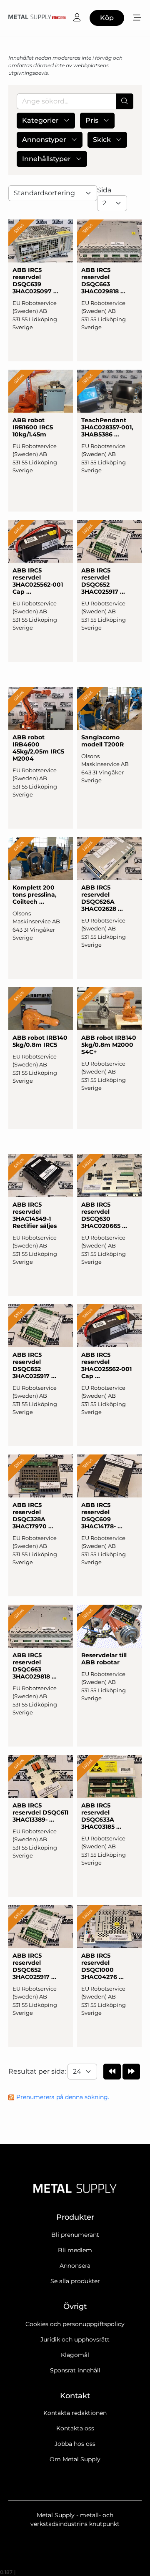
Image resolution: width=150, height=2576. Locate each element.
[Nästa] (131, 2072)
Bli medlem (75, 2250)
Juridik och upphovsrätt (75, 2339)
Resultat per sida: (38, 2071)
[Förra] (112, 2072)
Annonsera (75, 2266)
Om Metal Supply (75, 2459)
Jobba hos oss (75, 2444)
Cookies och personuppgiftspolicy (75, 2324)
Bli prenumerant (75, 2235)
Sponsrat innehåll (75, 2370)
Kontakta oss (75, 2428)
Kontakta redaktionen (75, 2413)
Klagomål (75, 2355)
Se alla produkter (75, 2281)
